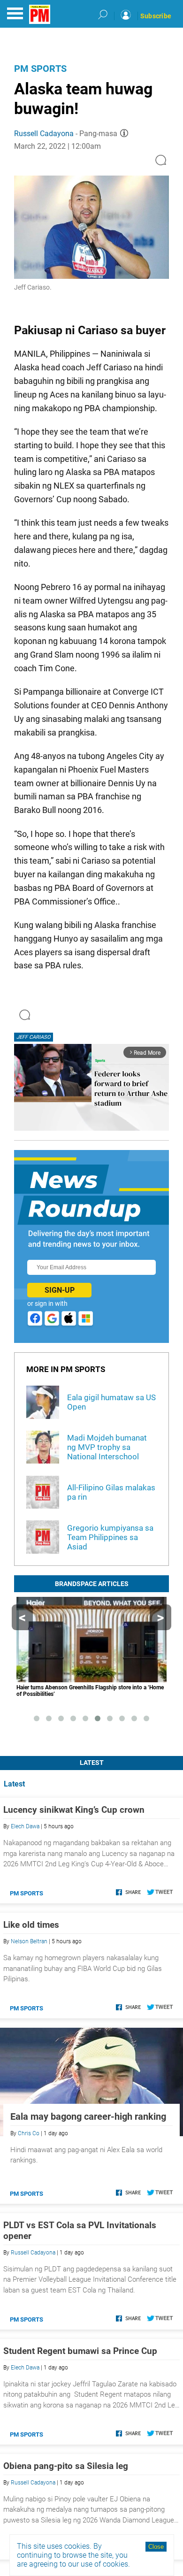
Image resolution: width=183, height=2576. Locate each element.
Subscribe (156, 16)
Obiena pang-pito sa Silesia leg (66, 2466)
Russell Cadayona (44, 134)
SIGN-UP (60, 1290)
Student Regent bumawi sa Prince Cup (80, 2351)
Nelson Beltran (29, 1941)
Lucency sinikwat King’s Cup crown (74, 1810)
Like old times (31, 1925)
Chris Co (29, 2133)
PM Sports (40, 69)
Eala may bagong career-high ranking (88, 2116)
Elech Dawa (25, 1826)
